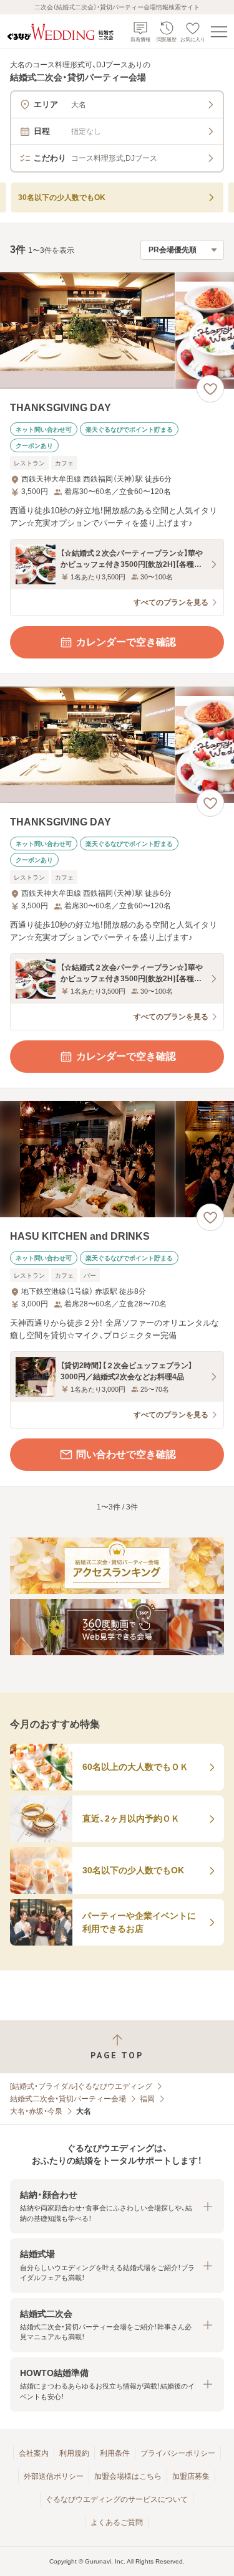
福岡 (147, 2099)
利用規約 (74, 2453)
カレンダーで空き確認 (126, 642)
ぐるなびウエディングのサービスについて (117, 2499)
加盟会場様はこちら (128, 2476)
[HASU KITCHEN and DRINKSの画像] (117, 1159)
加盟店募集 (191, 2476)
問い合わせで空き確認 (126, 1454)
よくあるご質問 (117, 2522)
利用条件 (115, 2453)
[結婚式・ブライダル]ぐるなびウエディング (81, 2086)
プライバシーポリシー (178, 2453)
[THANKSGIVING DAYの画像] (117, 330)
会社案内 (34, 2453)
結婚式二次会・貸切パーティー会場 (68, 2099)
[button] (117, 2206)
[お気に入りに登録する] (210, 389)
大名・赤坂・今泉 (36, 2111)
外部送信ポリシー (54, 2476)
